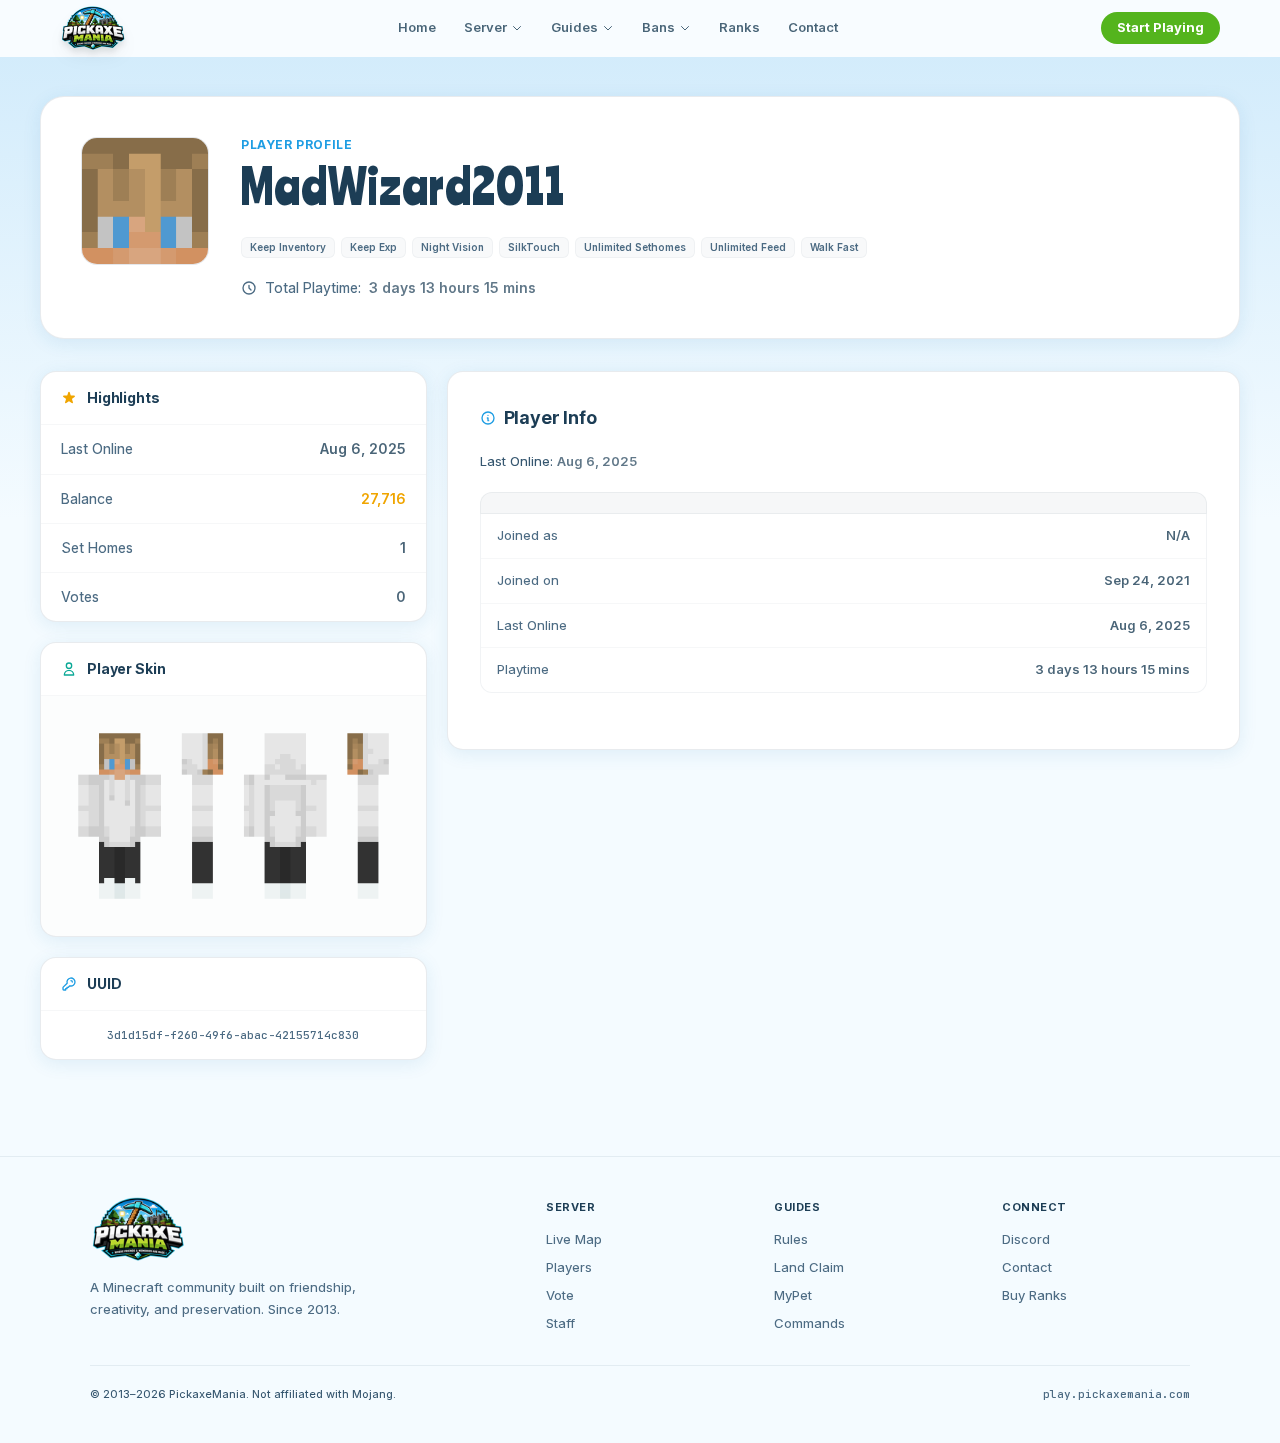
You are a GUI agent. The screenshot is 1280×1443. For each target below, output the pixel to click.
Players (569, 1267)
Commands (809, 1323)
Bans (658, 27)
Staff (560, 1323)
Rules (791, 1239)
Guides (574, 27)
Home (417, 27)
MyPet (793, 1295)
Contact (813, 27)
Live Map (574, 1239)
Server (485, 27)
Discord (1026, 1239)
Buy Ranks (1034, 1295)
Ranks (739, 27)
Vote (560, 1295)
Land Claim (809, 1267)
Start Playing (1160, 27)
